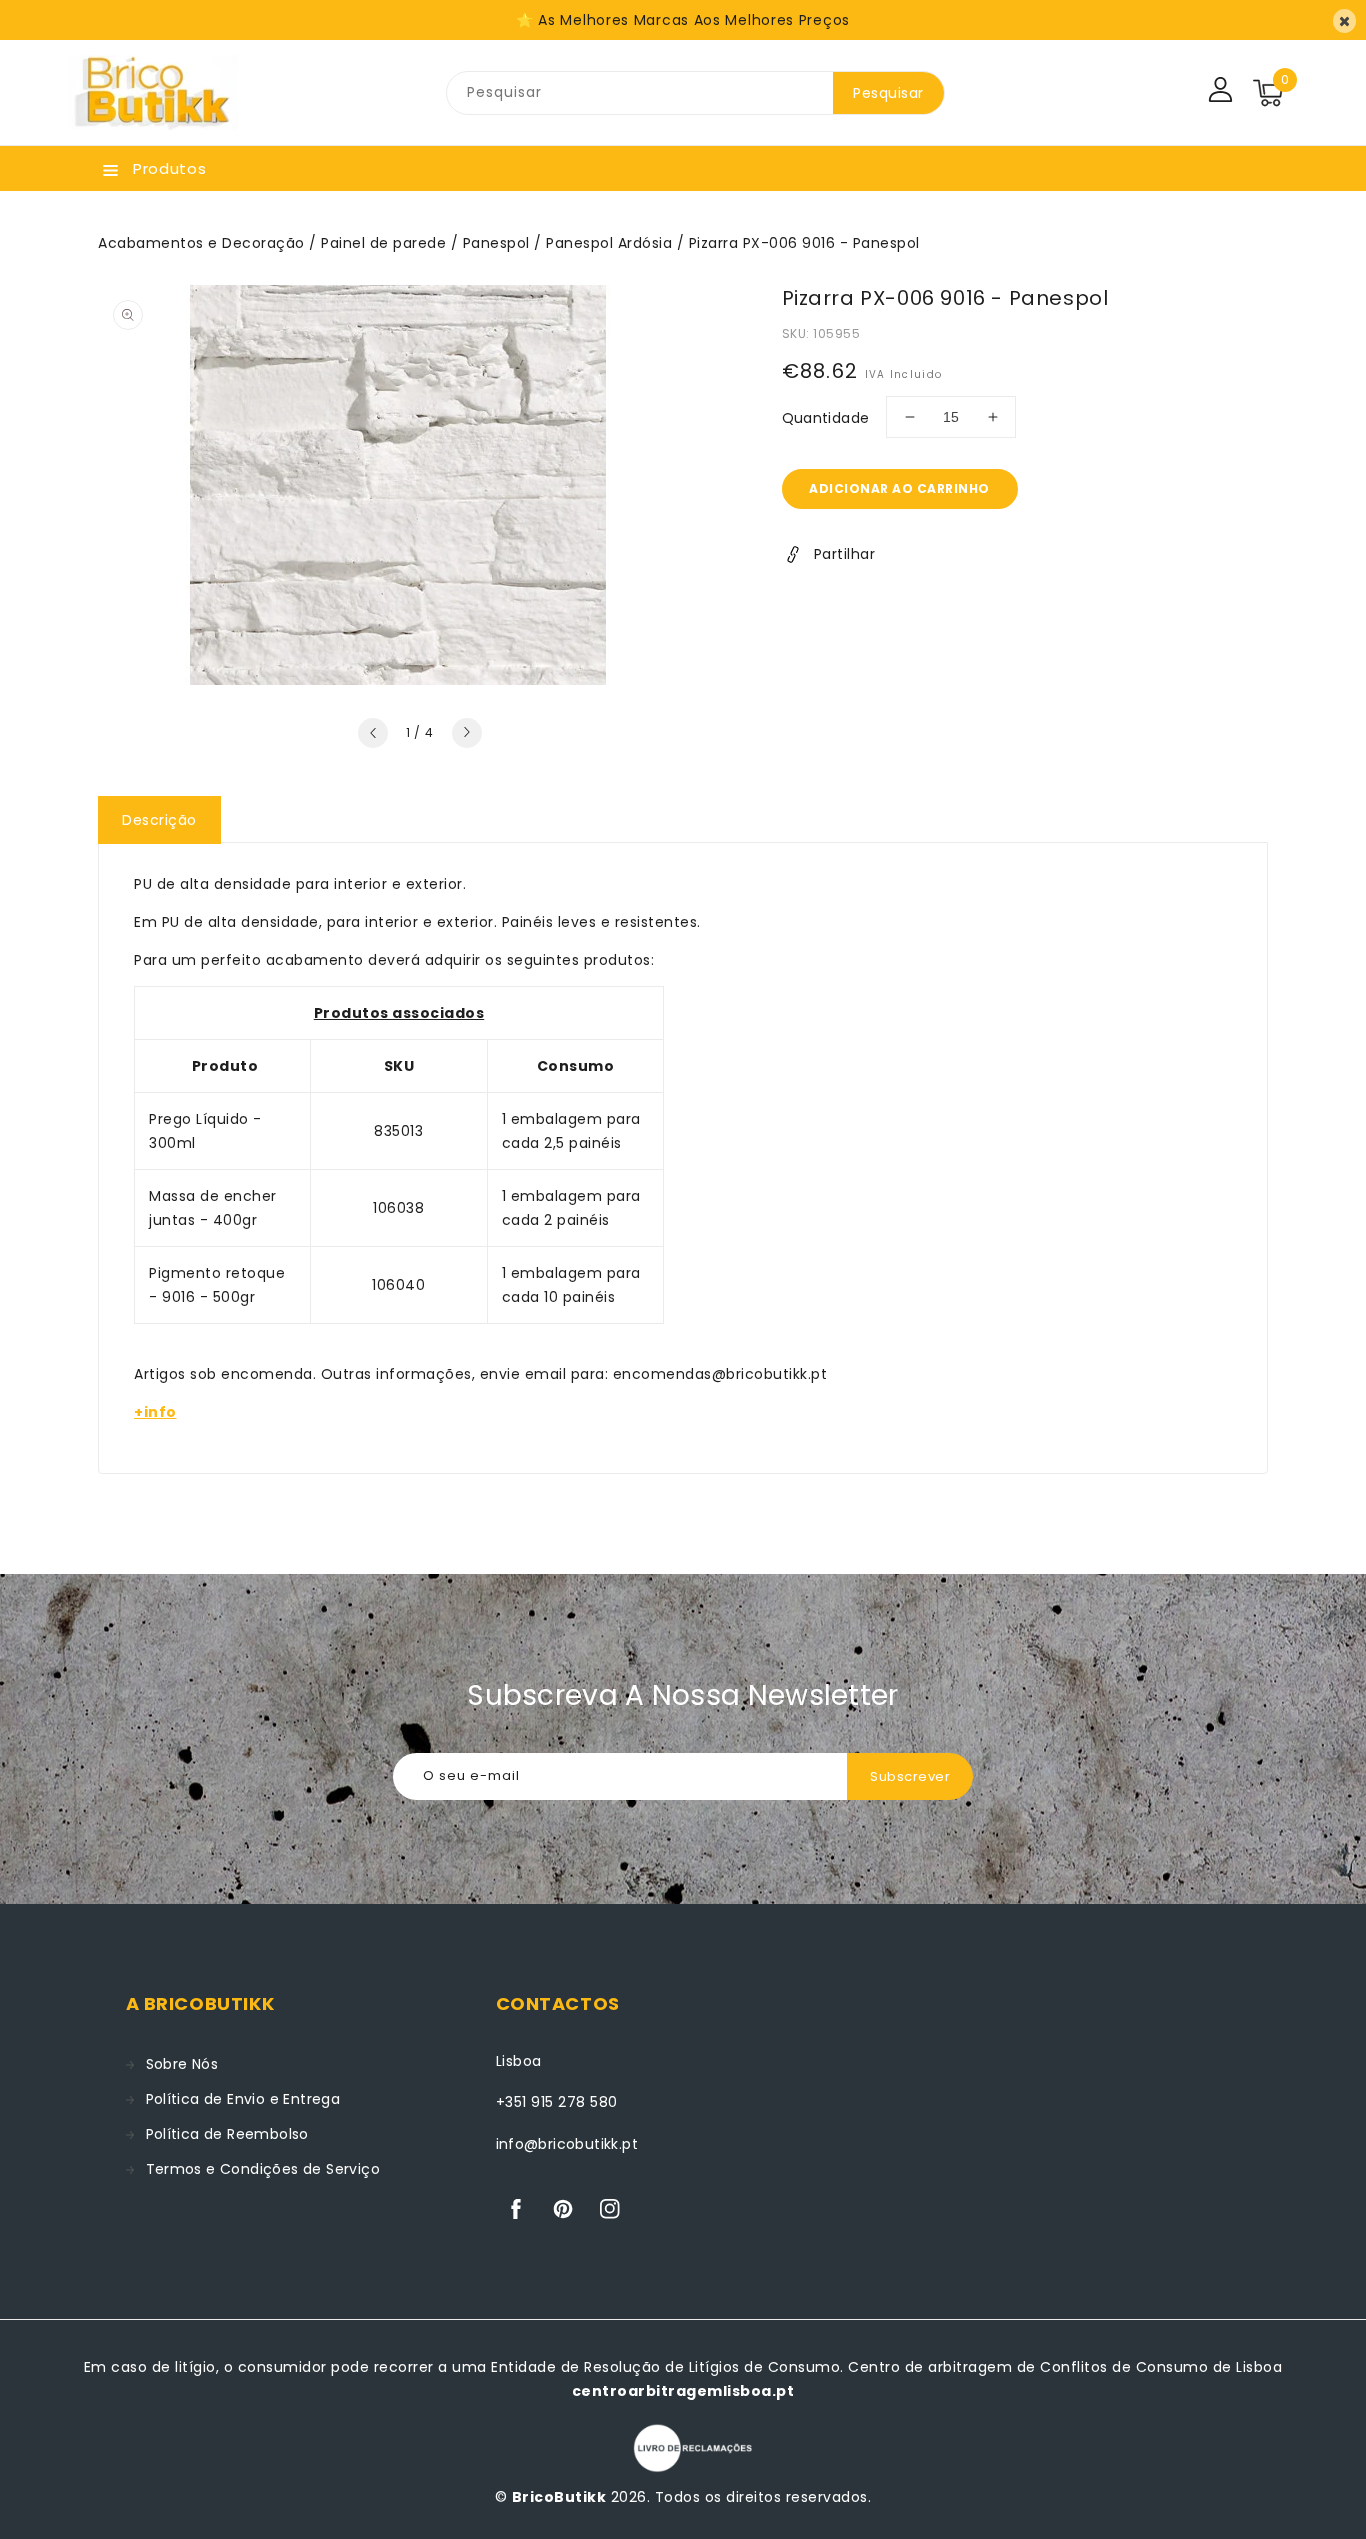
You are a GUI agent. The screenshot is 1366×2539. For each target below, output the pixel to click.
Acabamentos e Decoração (201, 243)
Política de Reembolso (227, 2134)
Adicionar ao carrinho (899, 488)
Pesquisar (888, 93)
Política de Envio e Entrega (243, 2099)
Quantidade (826, 418)
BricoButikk (559, 2497)
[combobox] (640, 93)
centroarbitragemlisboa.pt (683, 2391)
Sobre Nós (182, 2064)
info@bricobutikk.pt (567, 2144)
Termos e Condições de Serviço (263, 2169)
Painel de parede (383, 243)
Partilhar (845, 554)
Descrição (159, 820)
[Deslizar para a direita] (467, 733)
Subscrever (910, 1776)
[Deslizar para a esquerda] (373, 733)
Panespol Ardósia (609, 243)
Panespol (496, 243)
